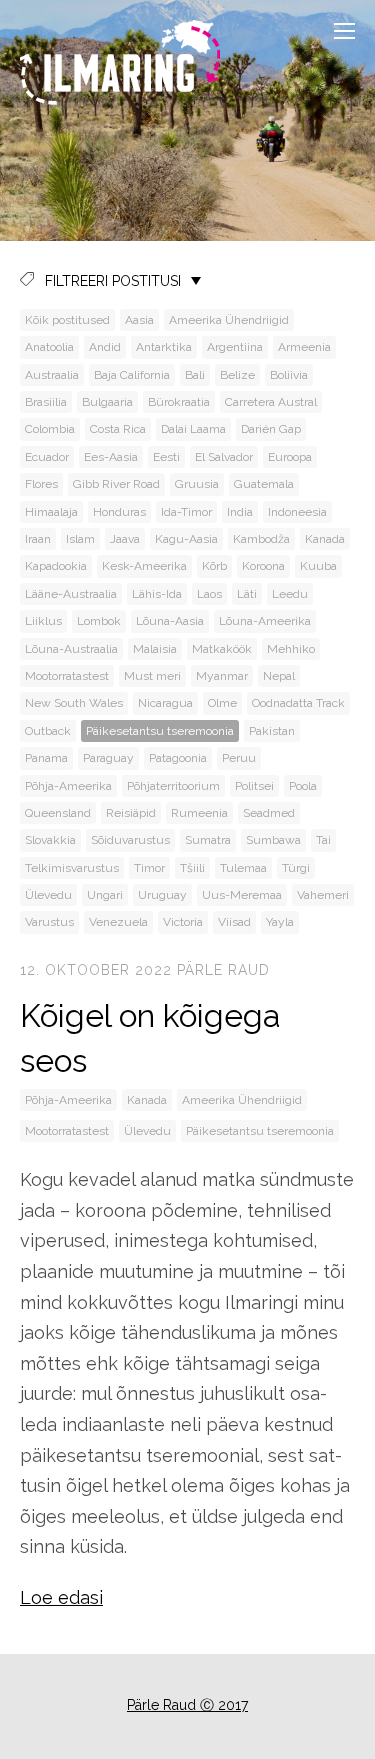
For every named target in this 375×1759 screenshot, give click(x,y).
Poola (303, 786)
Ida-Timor (186, 512)
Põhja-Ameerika (68, 786)
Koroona (263, 566)
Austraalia (52, 375)
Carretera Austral (271, 402)
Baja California (132, 375)
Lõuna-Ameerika (265, 621)
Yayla (280, 922)
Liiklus (43, 621)
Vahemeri (323, 895)
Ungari (105, 895)
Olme (222, 703)
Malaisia (155, 649)
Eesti (166, 457)
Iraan (38, 539)
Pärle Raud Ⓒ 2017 (187, 1705)
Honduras (119, 512)
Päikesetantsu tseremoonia (160, 731)
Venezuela (118, 922)
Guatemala (264, 484)
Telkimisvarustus (72, 868)
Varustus (49, 922)
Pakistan (272, 731)
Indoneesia (297, 512)
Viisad (234, 922)
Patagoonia (178, 758)
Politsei (254, 786)
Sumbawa (273, 840)
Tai (323, 840)
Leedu (290, 594)
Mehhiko (291, 649)
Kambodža (261, 539)
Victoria (183, 922)
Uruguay (162, 895)
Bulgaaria (107, 402)
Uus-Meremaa (242, 895)
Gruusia (197, 484)
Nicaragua (165, 703)
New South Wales (74, 703)
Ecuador (47, 457)
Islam (80, 539)
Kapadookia (56, 566)
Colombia (50, 429)
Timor (149, 868)
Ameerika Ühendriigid (229, 320)
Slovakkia (50, 840)
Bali (195, 375)
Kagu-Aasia (186, 539)
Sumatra (208, 840)
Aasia (139, 320)
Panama (46, 758)
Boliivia (289, 375)
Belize (237, 375)
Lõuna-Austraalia (71, 649)
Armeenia (304, 347)
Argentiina (235, 347)
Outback (48, 731)
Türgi (296, 868)
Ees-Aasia (111, 457)
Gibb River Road (116, 484)
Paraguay (108, 758)
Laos (209, 594)
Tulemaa (243, 868)
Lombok (99, 621)
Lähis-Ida (157, 594)
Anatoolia (49, 347)
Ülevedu (48, 895)
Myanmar (222, 676)
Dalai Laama (193, 429)
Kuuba (318, 566)
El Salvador (224, 457)
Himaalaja (51, 512)
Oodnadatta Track (298, 703)
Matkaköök (222, 649)
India (240, 512)
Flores (41, 484)
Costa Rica (118, 429)
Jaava (125, 539)
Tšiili (192, 868)
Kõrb (214, 566)
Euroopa (290, 457)
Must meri (152, 676)
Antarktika (164, 347)
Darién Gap (271, 429)
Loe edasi (61, 1597)
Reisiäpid (131, 813)
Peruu (239, 758)
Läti (247, 594)
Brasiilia (46, 402)
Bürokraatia (179, 402)
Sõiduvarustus (130, 840)
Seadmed (269, 813)
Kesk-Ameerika (144, 566)
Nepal (279, 676)
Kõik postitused (67, 320)
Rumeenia (199, 813)
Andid (105, 347)
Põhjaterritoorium (173, 786)
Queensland (58, 813)
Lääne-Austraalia (71, 594)
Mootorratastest (67, 676)
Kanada (325, 539)
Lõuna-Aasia (170, 621)
